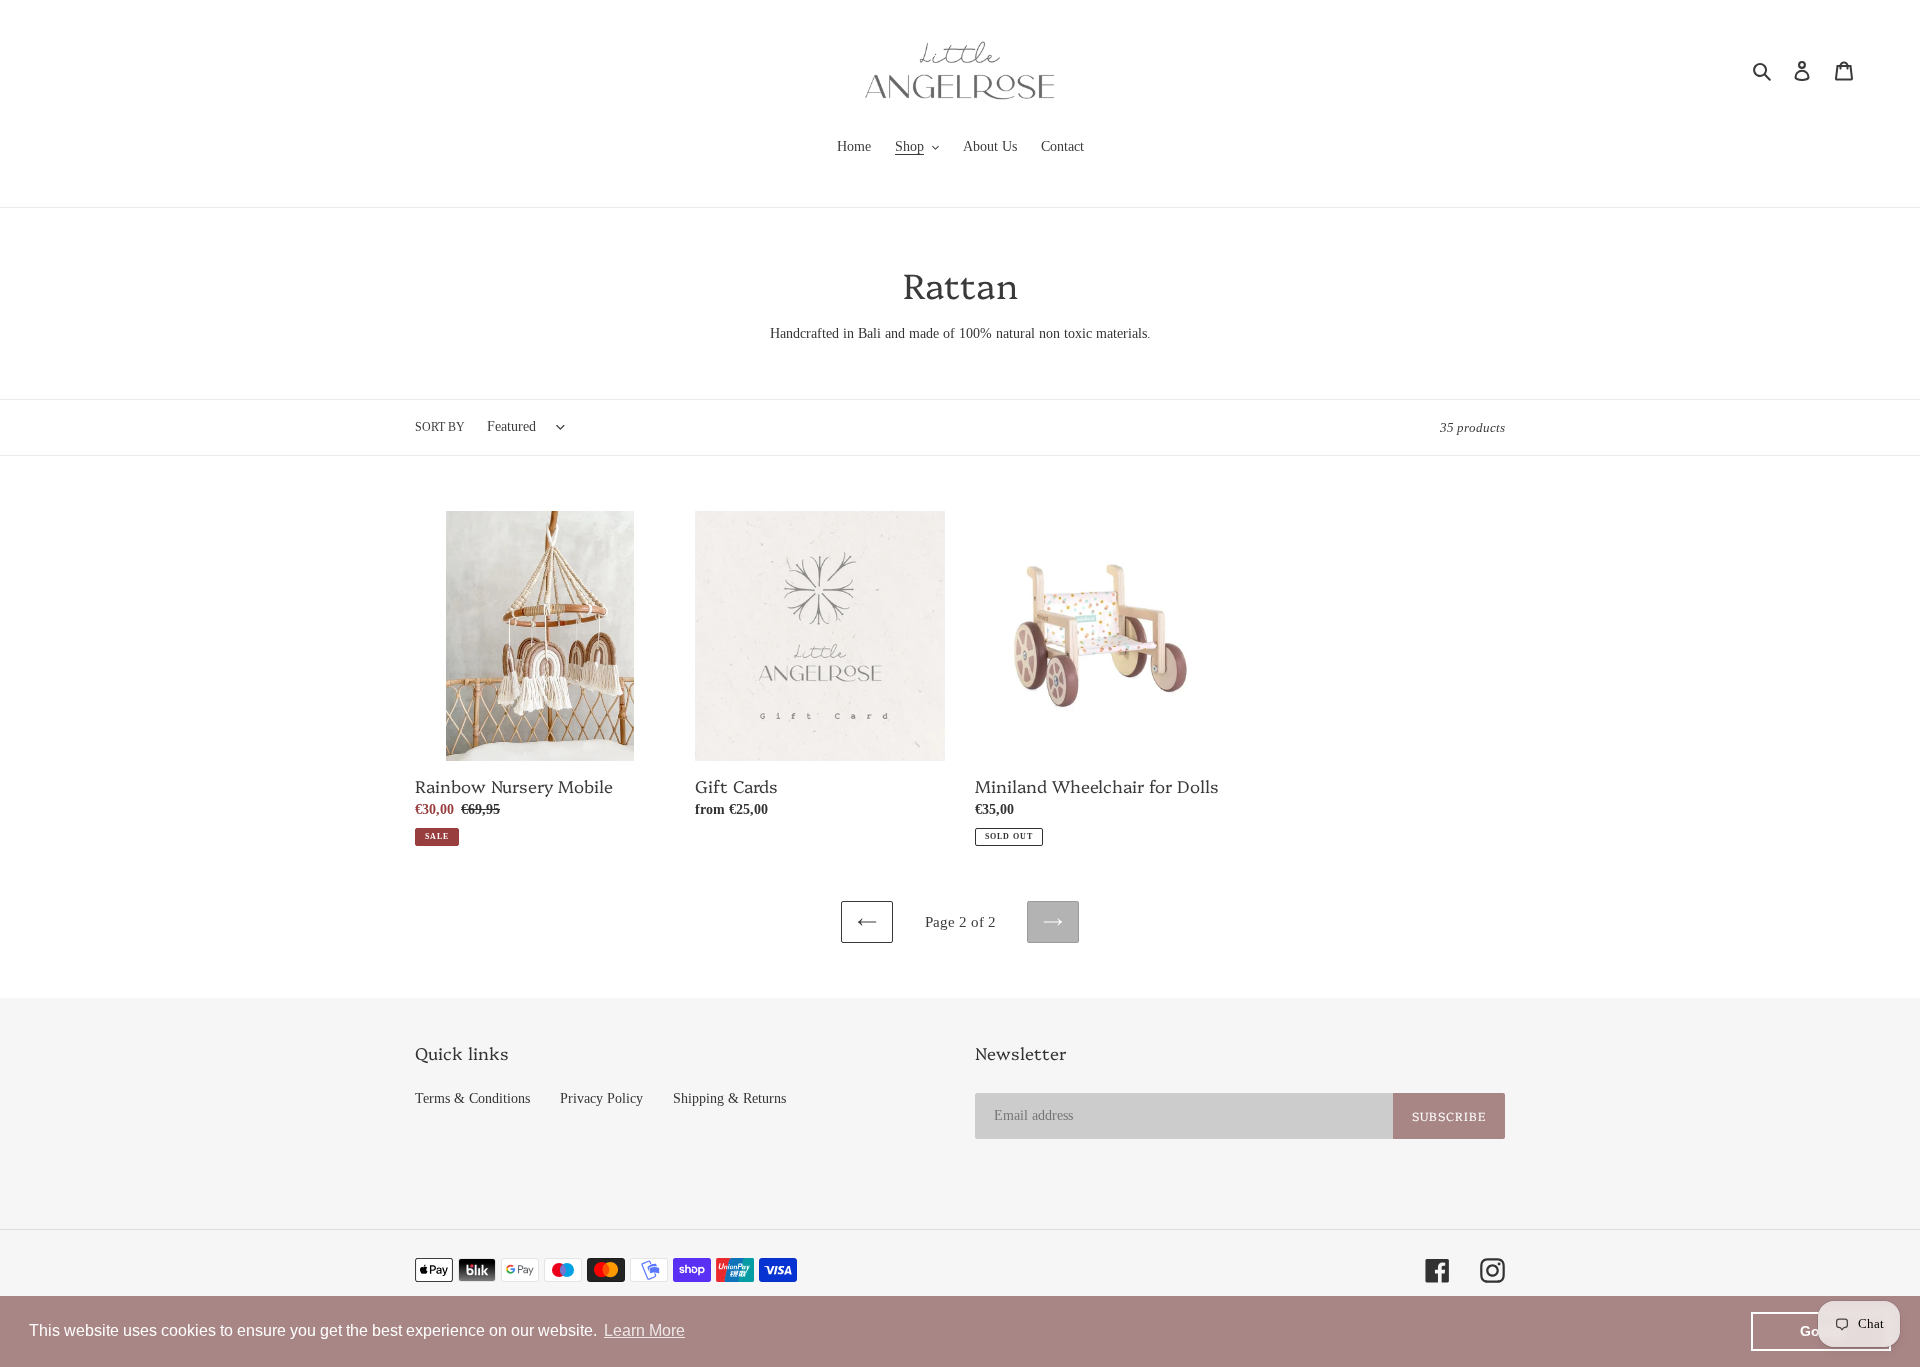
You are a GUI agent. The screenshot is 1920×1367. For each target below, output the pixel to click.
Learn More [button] (644, 1330)
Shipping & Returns (729, 1098)
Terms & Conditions (472, 1098)
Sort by (440, 427)
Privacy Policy (601, 1098)
